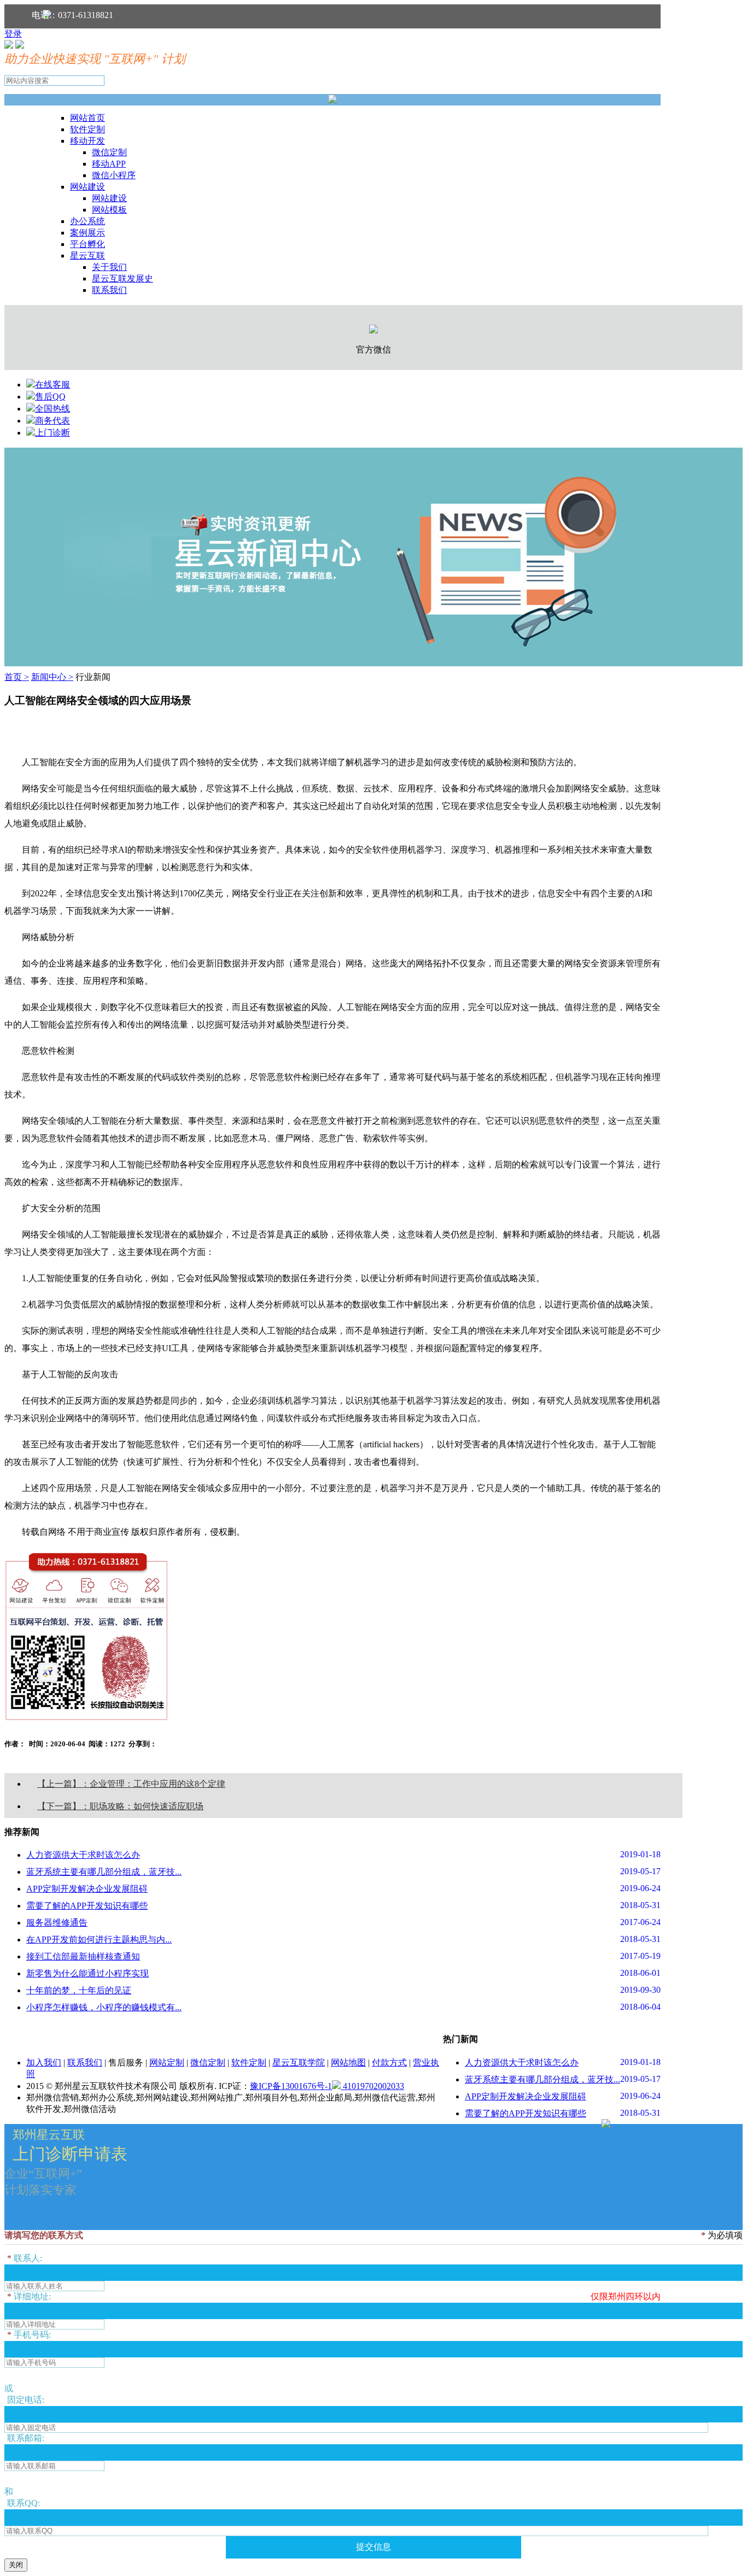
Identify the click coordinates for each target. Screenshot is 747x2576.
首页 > (17, 677)
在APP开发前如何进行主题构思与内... (99, 1940)
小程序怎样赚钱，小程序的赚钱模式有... (104, 2007)
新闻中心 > (52, 677)
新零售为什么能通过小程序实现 (87, 1973)
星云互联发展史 (122, 278)
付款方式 (389, 2062)
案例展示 (87, 233)
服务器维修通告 (57, 1923)
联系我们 (109, 290)
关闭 (16, 2565)
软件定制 (87, 129)
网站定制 (167, 2062)
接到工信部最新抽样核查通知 (83, 1956)
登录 (13, 34)
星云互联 (87, 256)
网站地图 (348, 2062)
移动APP (109, 164)
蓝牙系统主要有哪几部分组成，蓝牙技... (104, 1872)
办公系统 (87, 221)
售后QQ (50, 397)
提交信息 (373, 2547)
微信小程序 (114, 175)
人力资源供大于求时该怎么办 (83, 1855)
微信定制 (109, 152)
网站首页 (87, 118)
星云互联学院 (299, 2062)
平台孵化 (87, 244)
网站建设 (87, 187)
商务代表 (52, 421)
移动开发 (87, 141)
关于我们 (109, 267)
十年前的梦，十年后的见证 (79, 1990)
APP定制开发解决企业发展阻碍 (87, 1889)
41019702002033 (372, 2086)
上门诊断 (52, 433)
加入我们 (44, 2062)
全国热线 (52, 409)
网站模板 (109, 210)
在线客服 (52, 385)
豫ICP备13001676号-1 (291, 2086)
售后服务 (126, 2062)
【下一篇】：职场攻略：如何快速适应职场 (120, 1806)
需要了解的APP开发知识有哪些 (87, 1906)
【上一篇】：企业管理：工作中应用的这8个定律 (131, 1784)
